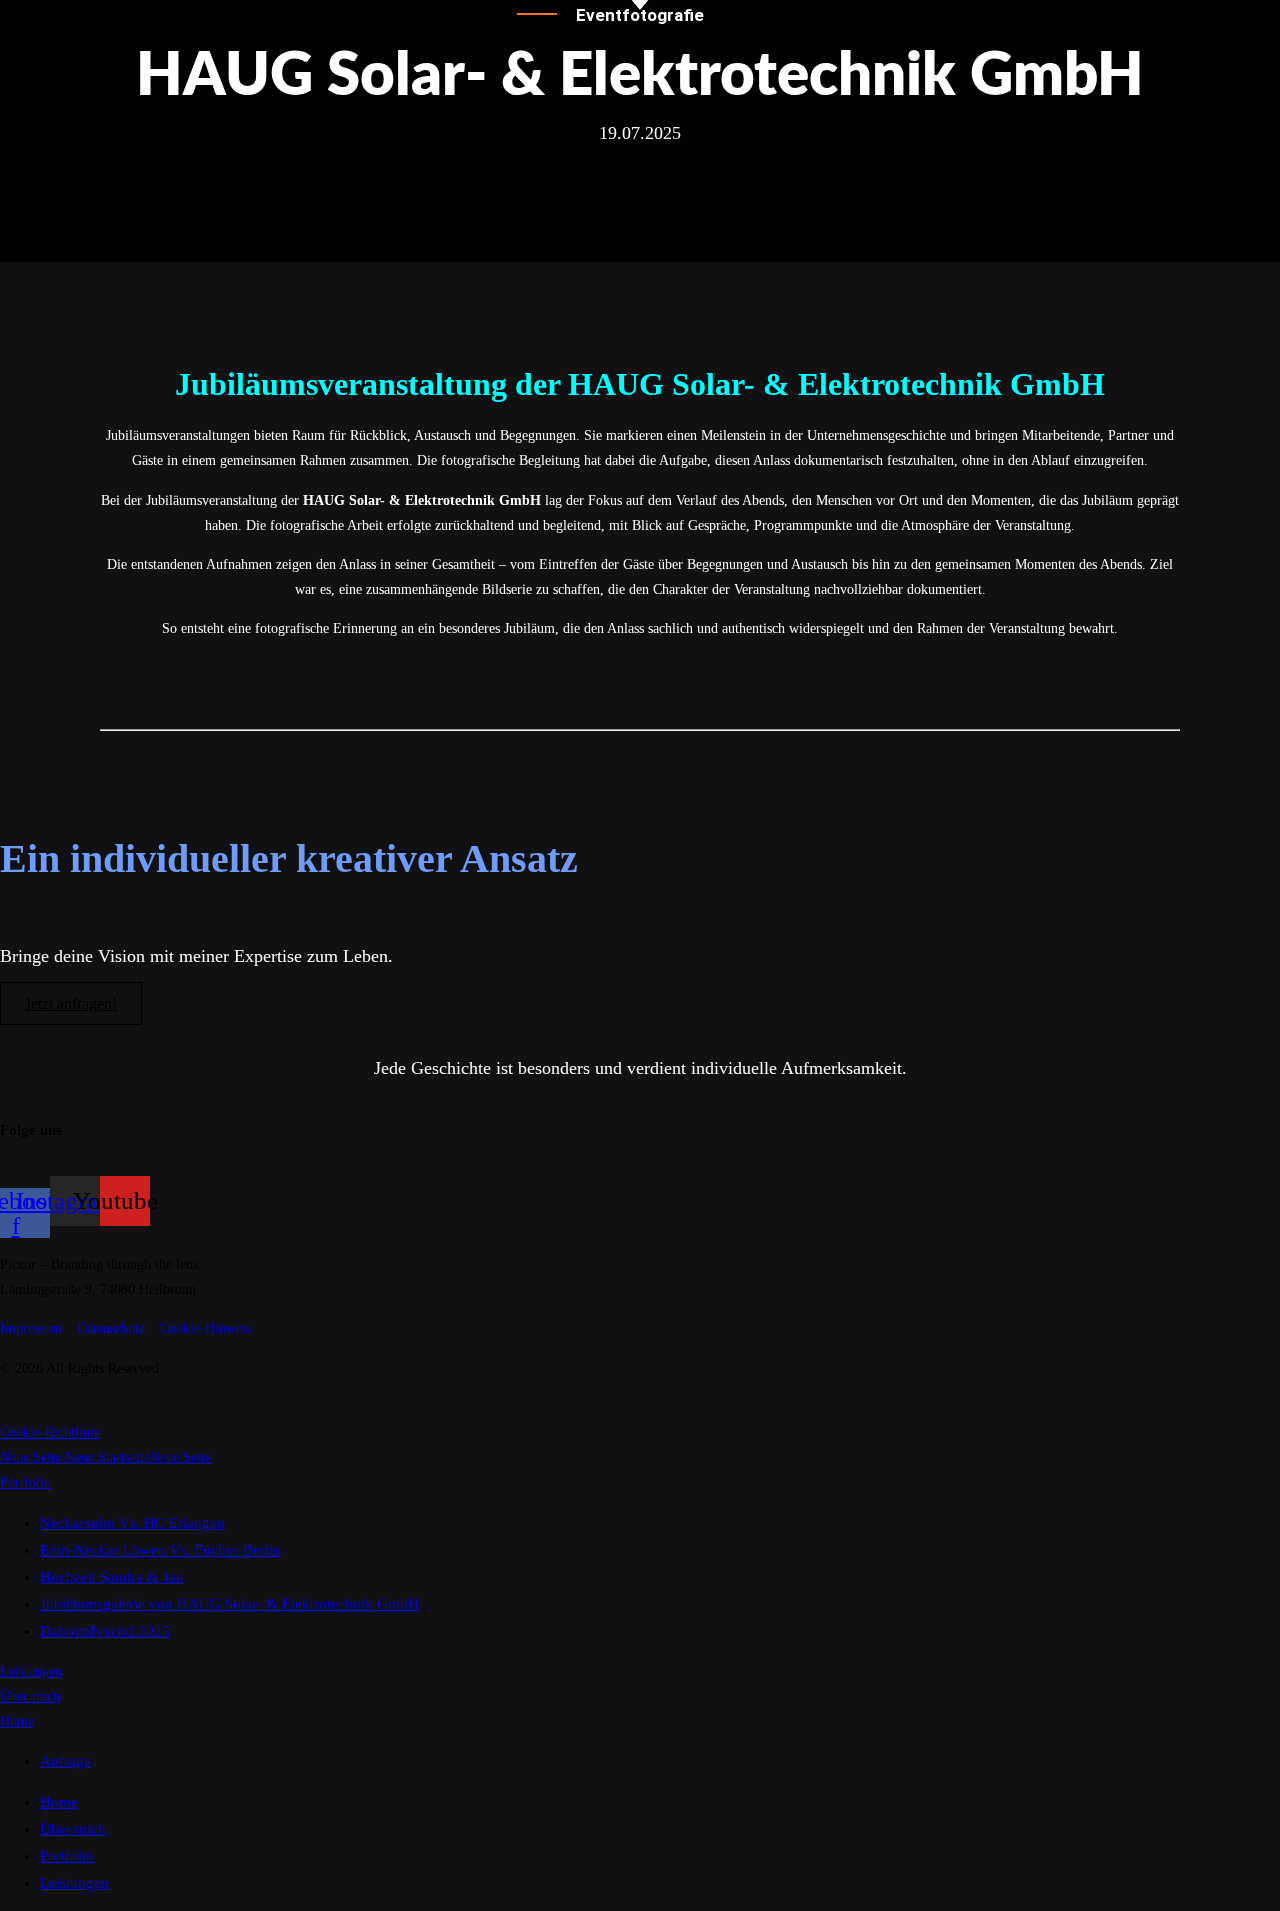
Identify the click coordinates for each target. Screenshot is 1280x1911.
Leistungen (31, 1671)
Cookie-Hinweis (205, 1328)
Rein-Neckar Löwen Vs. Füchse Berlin (160, 1550)
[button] (640, 226)
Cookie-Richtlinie (50, 1432)
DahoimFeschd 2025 (105, 1631)
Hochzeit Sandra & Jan (112, 1577)
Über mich (30, 1696)
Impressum (31, 1328)
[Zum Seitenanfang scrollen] (5, 1407)
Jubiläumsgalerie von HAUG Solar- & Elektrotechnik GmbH (229, 1604)
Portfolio (25, 1482)
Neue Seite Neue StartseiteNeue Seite (105, 1457)
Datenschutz (111, 1328)
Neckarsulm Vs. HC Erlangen (132, 1523)
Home (17, 1721)
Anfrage (65, 1761)
